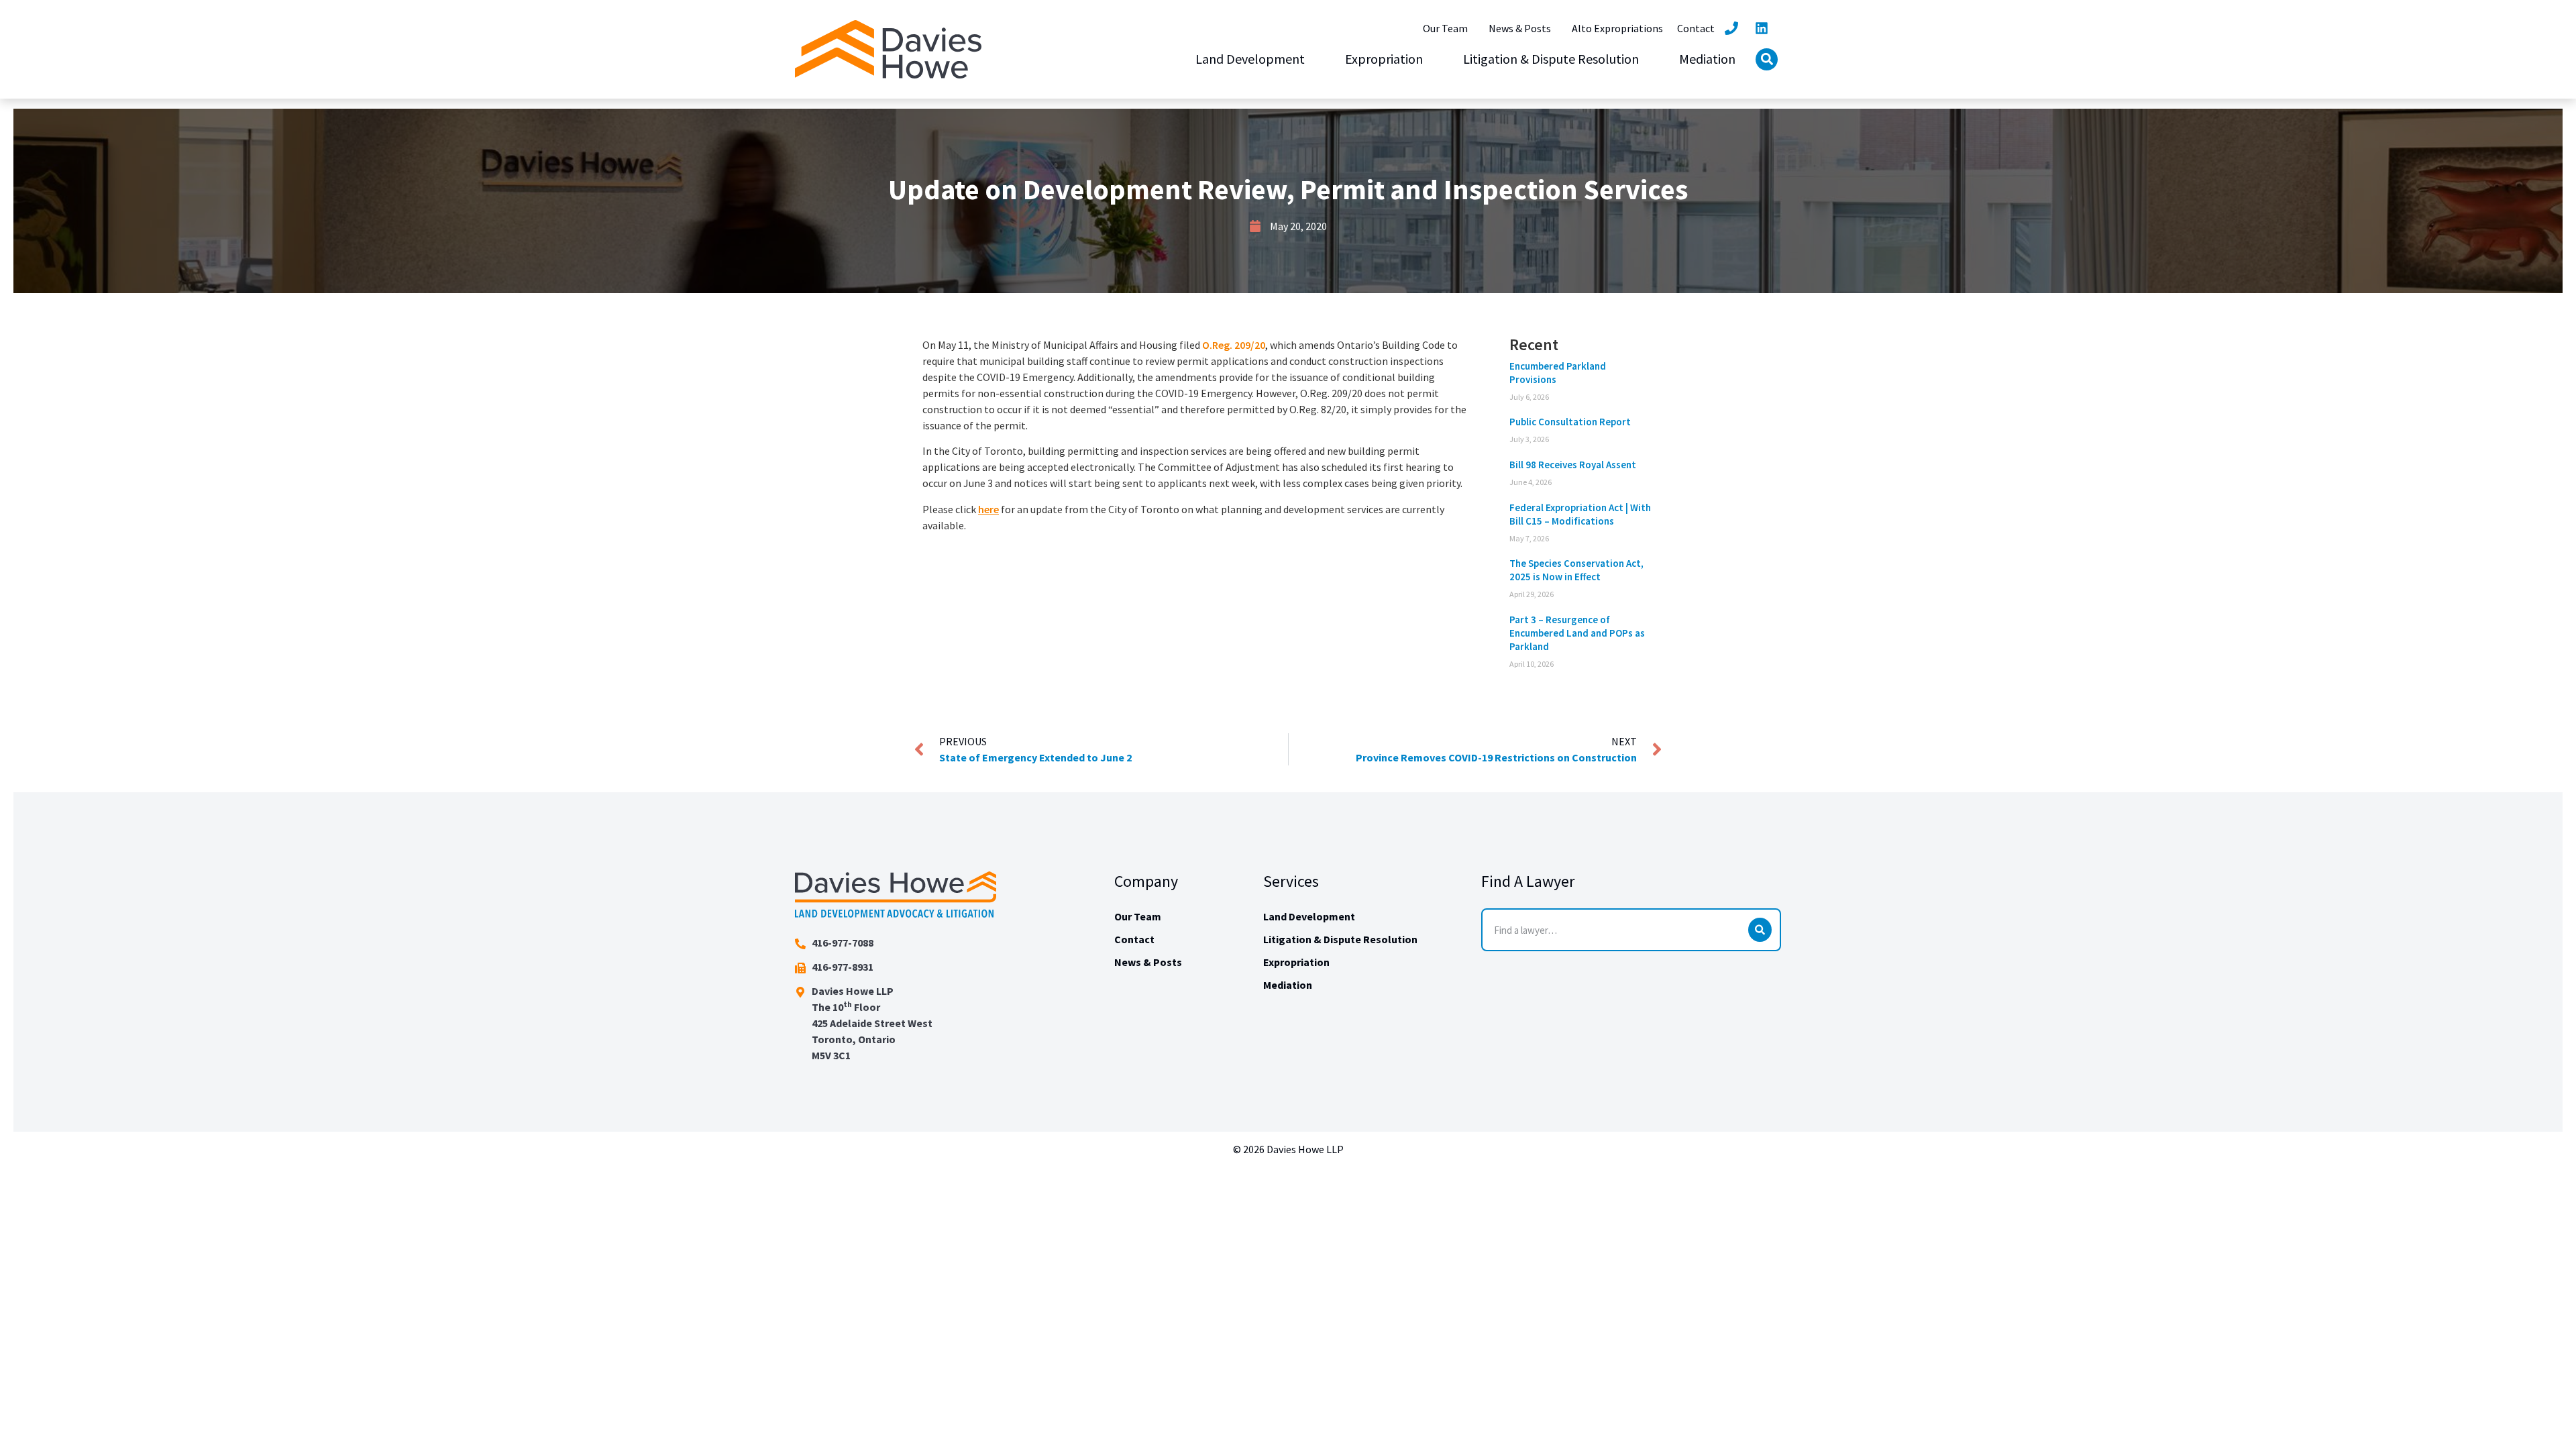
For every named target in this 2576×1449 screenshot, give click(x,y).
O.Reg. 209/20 (1234, 345)
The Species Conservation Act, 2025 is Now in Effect (1576, 570)
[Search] (1760, 930)
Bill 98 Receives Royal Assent (1573, 465)
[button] (1767, 59)
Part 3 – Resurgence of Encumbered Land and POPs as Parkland (1577, 633)
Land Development (1250, 59)
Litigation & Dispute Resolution (1551, 59)
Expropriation (1384, 59)
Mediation (1707, 59)
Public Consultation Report (1570, 422)
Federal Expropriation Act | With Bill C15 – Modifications (1580, 514)
